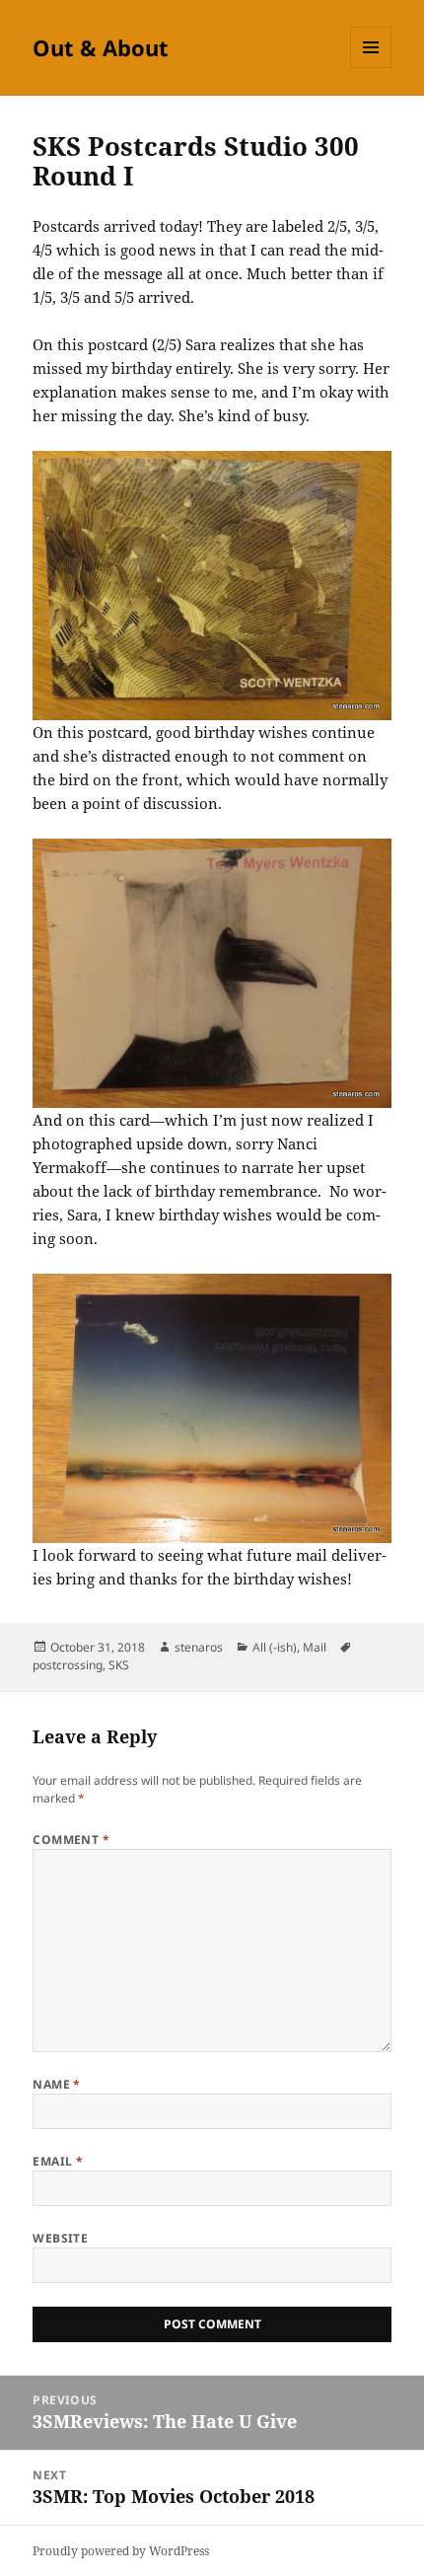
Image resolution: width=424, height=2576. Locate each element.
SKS (119, 1665)
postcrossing (68, 1665)
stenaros (199, 1647)
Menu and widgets (371, 68)
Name (57, 2084)
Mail (315, 1647)
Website (60, 2238)
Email (58, 2161)
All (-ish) (275, 1647)
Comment (71, 1840)
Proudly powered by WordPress (121, 2551)
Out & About (101, 47)
